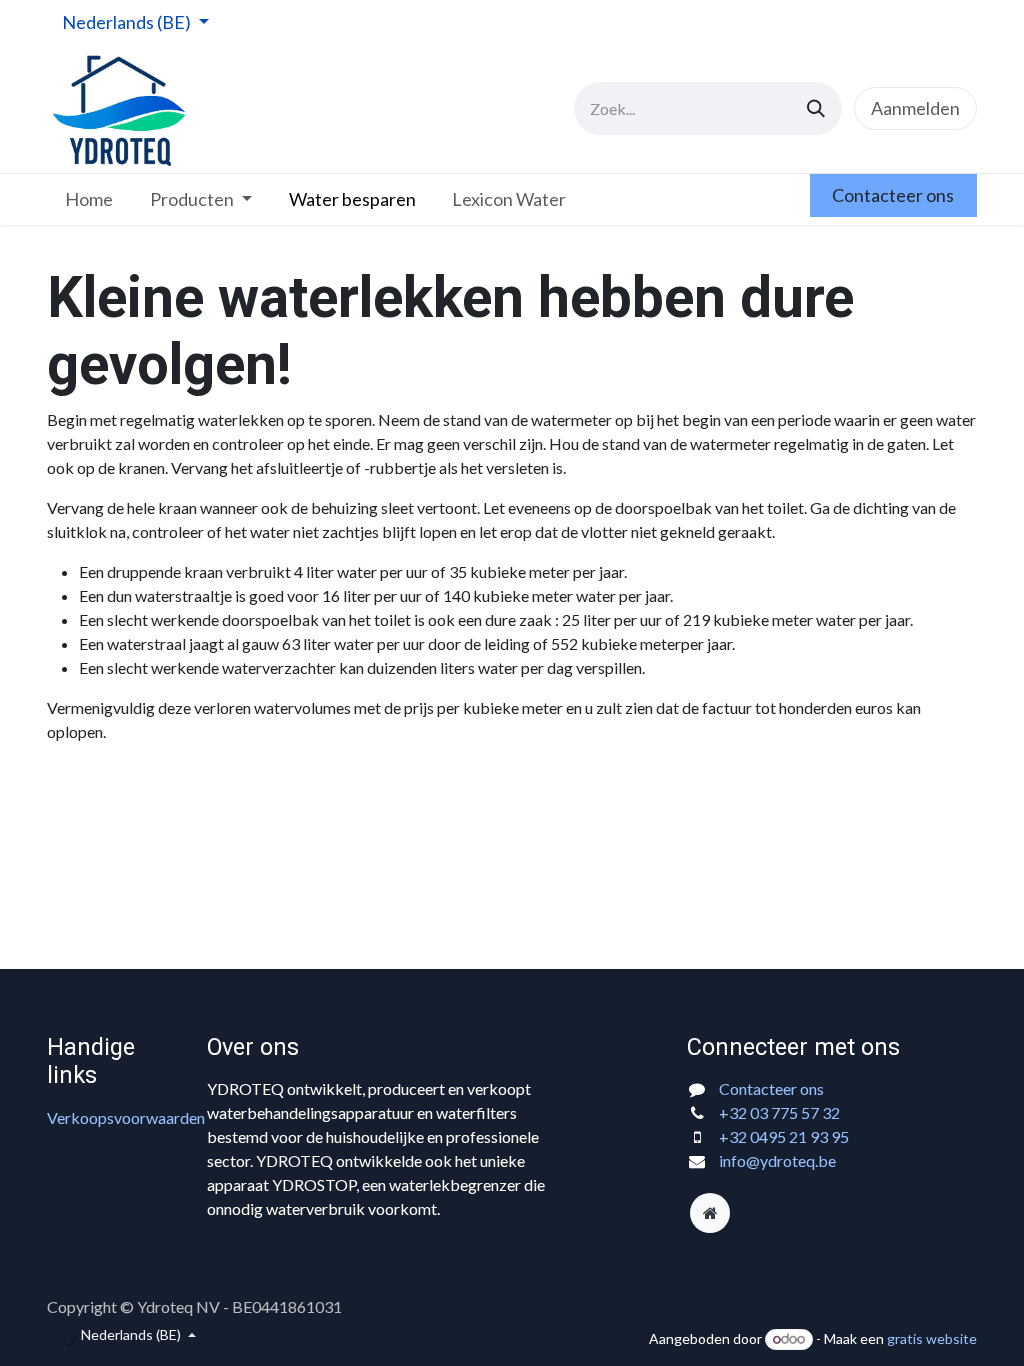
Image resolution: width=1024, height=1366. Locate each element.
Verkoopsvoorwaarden (126, 1117)
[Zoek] (816, 108)
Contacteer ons (893, 195)
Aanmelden (915, 108)
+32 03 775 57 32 (779, 1112)
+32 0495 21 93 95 (784, 1136)
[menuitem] (89, 199)
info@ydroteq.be (777, 1160)
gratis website (932, 1338)
